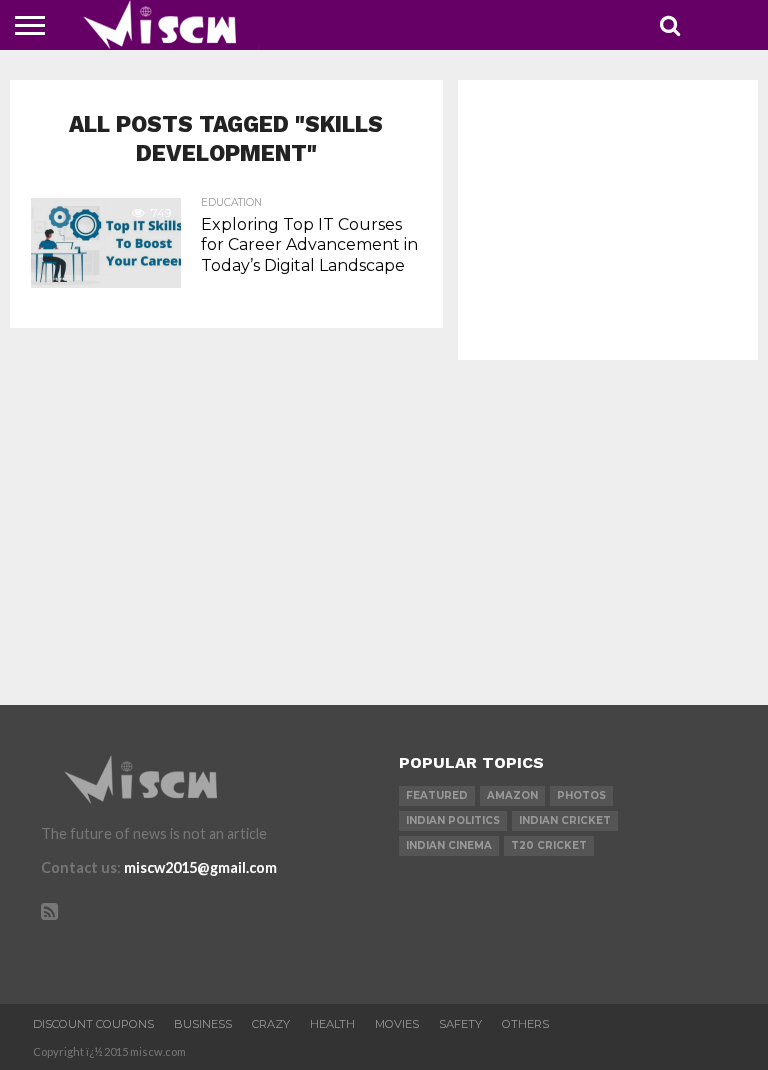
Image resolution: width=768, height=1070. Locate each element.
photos (581, 795)
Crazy (271, 1024)
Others (525, 1024)
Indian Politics (453, 820)
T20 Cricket (549, 845)
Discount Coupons (93, 1024)
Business (203, 1024)
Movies (397, 1024)
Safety (460, 1024)
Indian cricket (565, 820)
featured (437, 795)
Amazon (512, 795)
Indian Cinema (449, 845)
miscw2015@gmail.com (200, 867)
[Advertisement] (608, 220)
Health (332, 1024)
